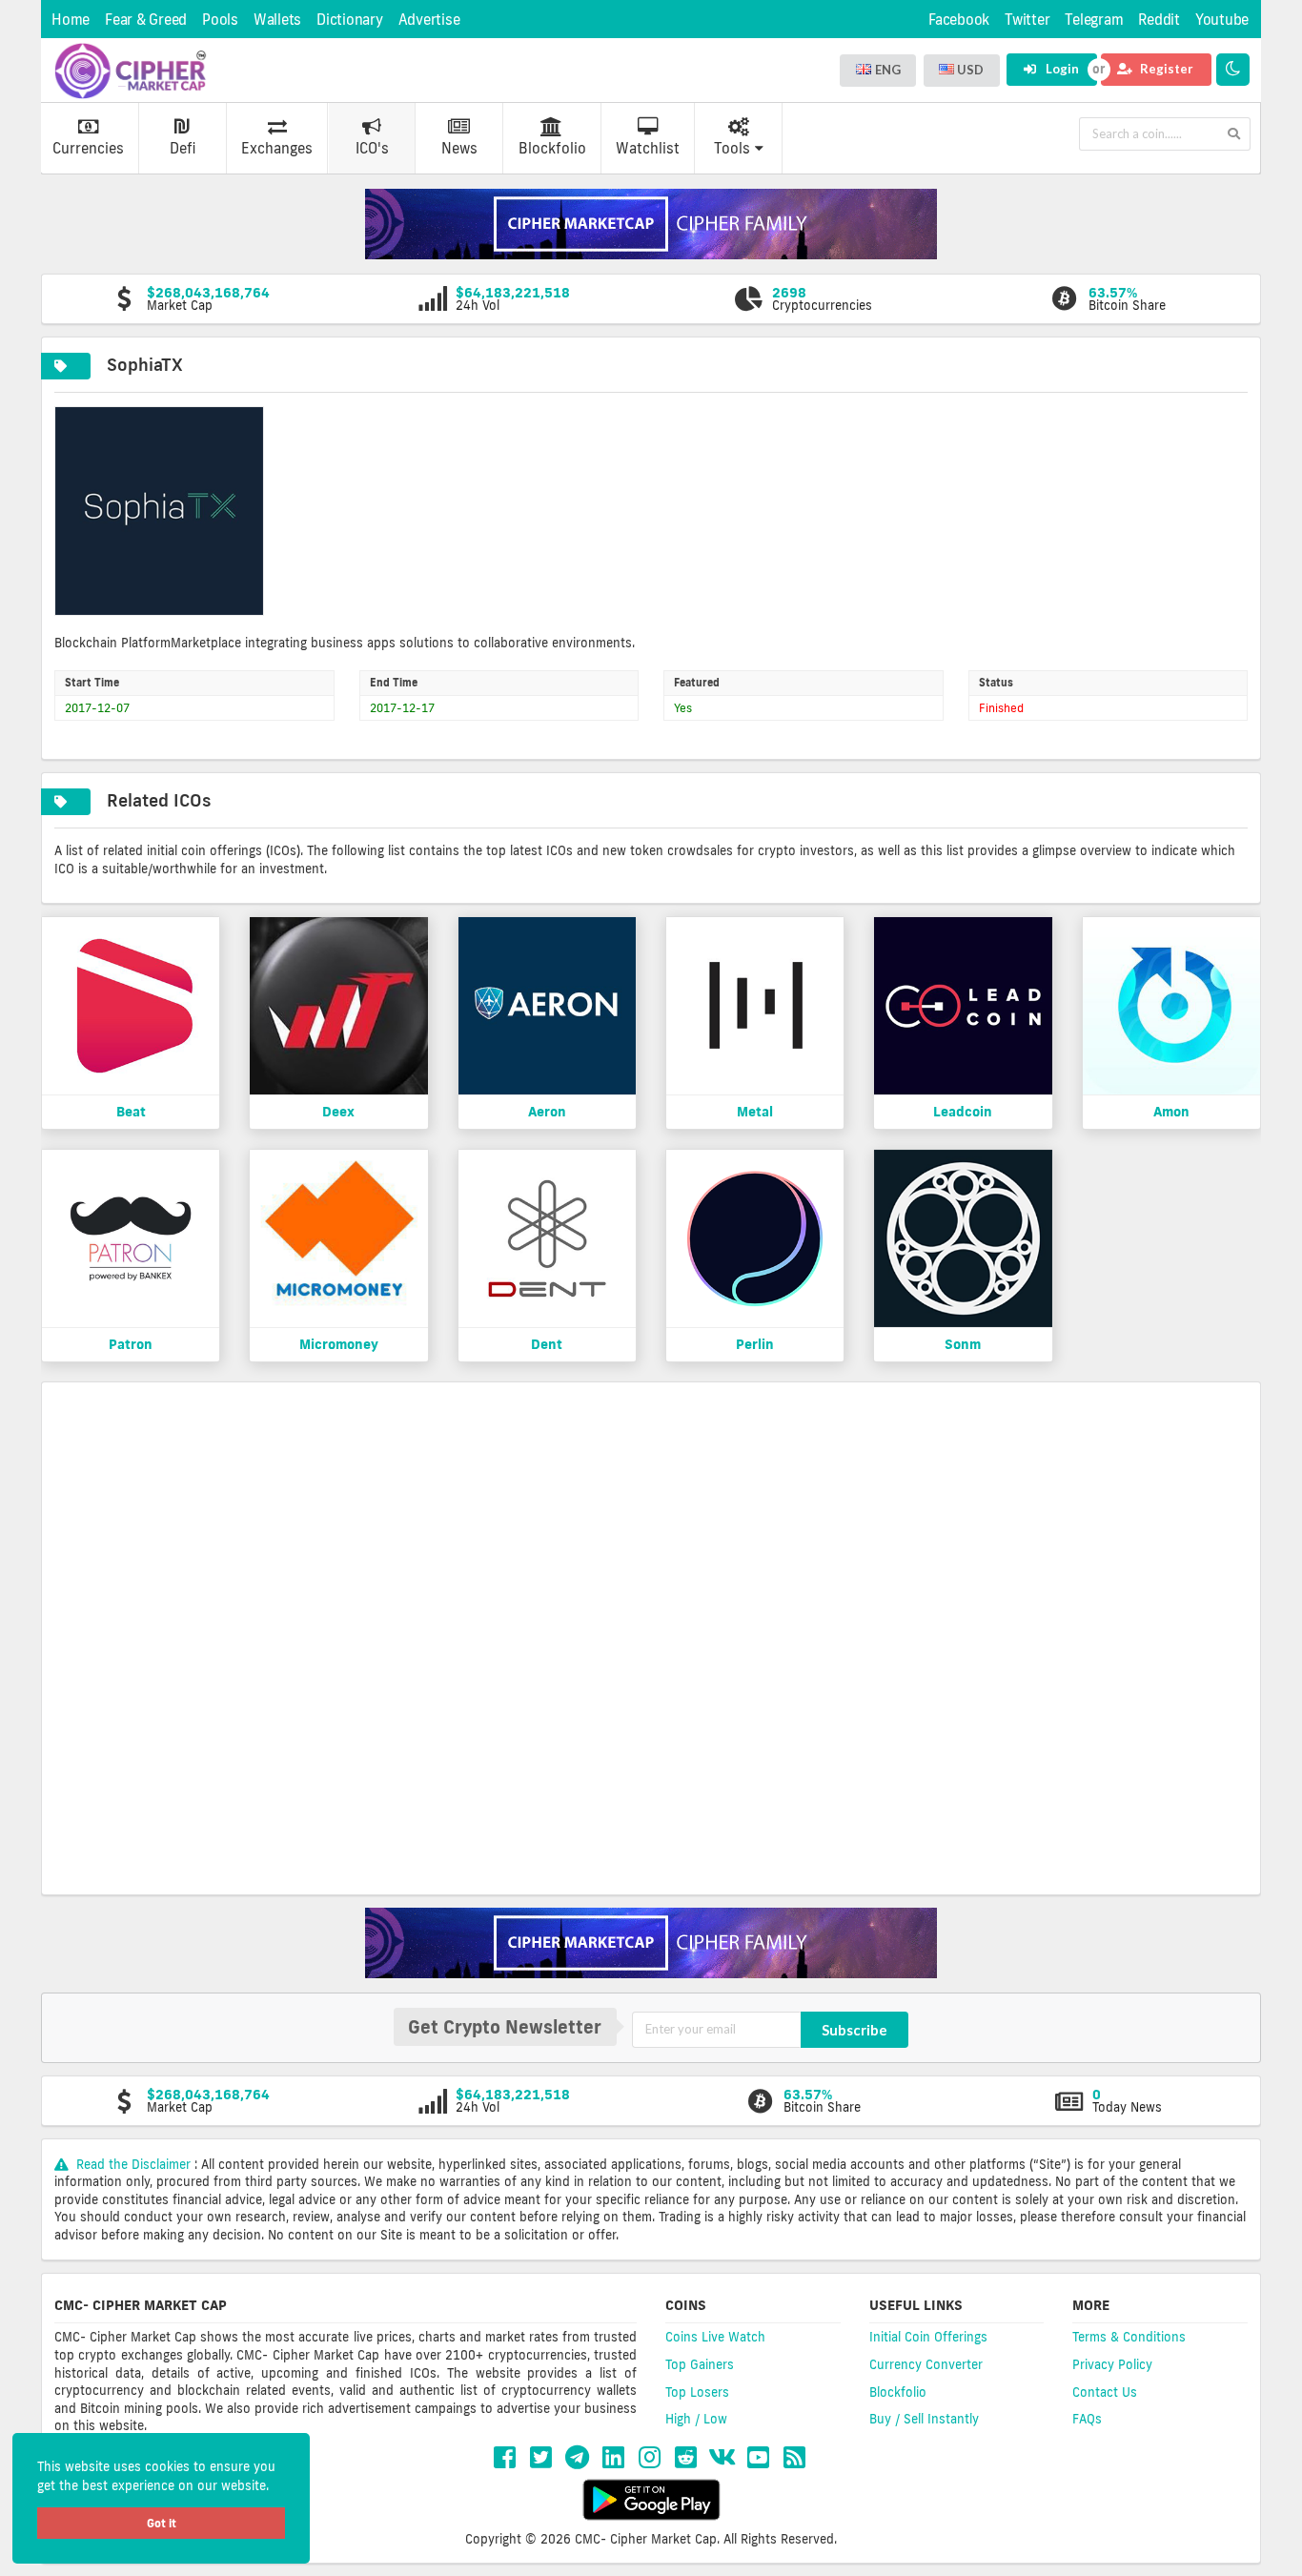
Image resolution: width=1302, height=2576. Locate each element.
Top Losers (697, 2392)
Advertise (429, 20)
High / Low (696, 2419)
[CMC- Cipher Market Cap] (130, 71)
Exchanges (277, 148)
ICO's (372, 148)
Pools (220, 20)
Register (1165, 69)
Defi (183, 148)
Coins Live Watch (715, 2337)
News (459, 148)
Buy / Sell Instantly (924, 2419)
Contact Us (1105, 2392)
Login (1061, 69)
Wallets (277, 20)
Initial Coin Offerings (928, 2337)
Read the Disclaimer (133, 2164)
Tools (732, 148)
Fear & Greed (146, 20)
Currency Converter (926, 2364)
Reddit (1159, 20)
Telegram (1094, 20)
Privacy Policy (1112, 2364)
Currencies (88, 148)
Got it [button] (162, 2523)
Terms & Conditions (1129, 2337)
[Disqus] (651, 1636)
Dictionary (350, 20)
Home (71, 20)
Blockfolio (552, 148)
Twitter (1027, 20)
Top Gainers (700, 2364)
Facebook (959, 20)
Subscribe (854, 2030)
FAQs (1087, 2419)
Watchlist (648, 148)
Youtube (1222, 20)
